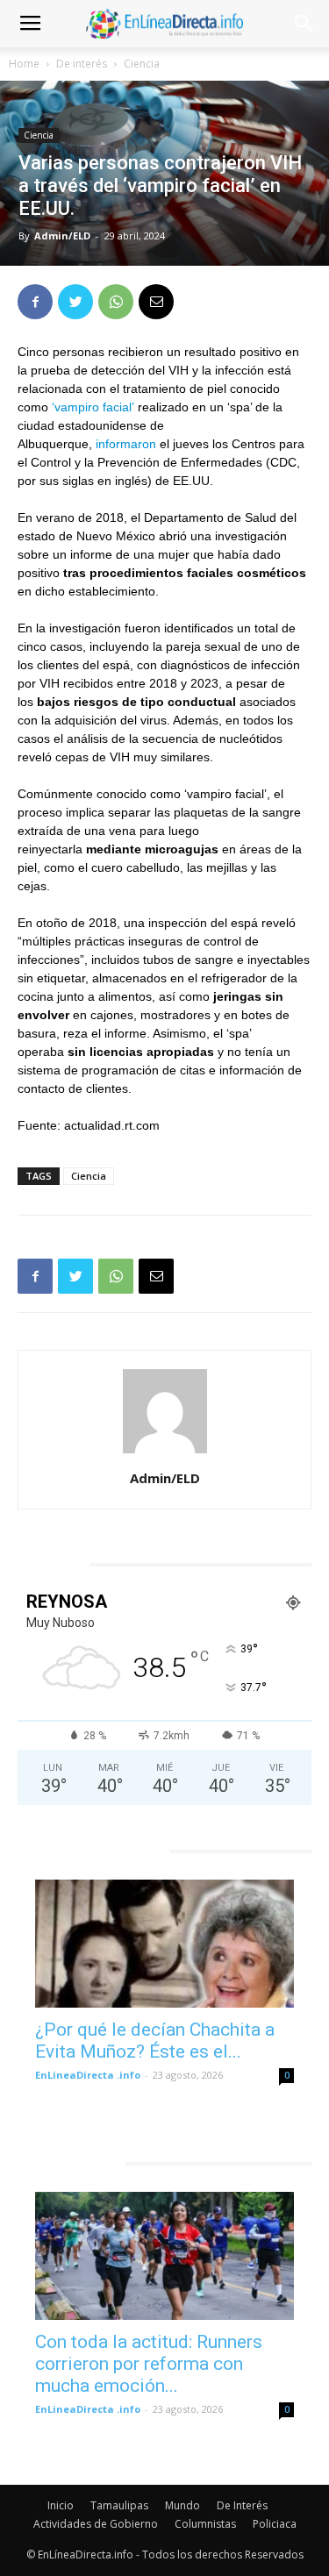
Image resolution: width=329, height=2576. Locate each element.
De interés (82, 64)
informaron (126, 444)
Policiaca (275, 2524)
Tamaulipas (119, 2505)
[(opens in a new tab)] (164, 1944)
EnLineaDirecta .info (88, 2075)
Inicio (61, 2505)
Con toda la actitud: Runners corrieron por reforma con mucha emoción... (149, 2364)
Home (24, 64)
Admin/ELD (62, 235)
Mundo (182, 2505)
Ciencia (142, 64)
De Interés (242, 2505)
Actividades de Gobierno (96, 2524)
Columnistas (205, 2524)
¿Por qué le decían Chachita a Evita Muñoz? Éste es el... (155, 2041)
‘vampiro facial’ (93, 407)
